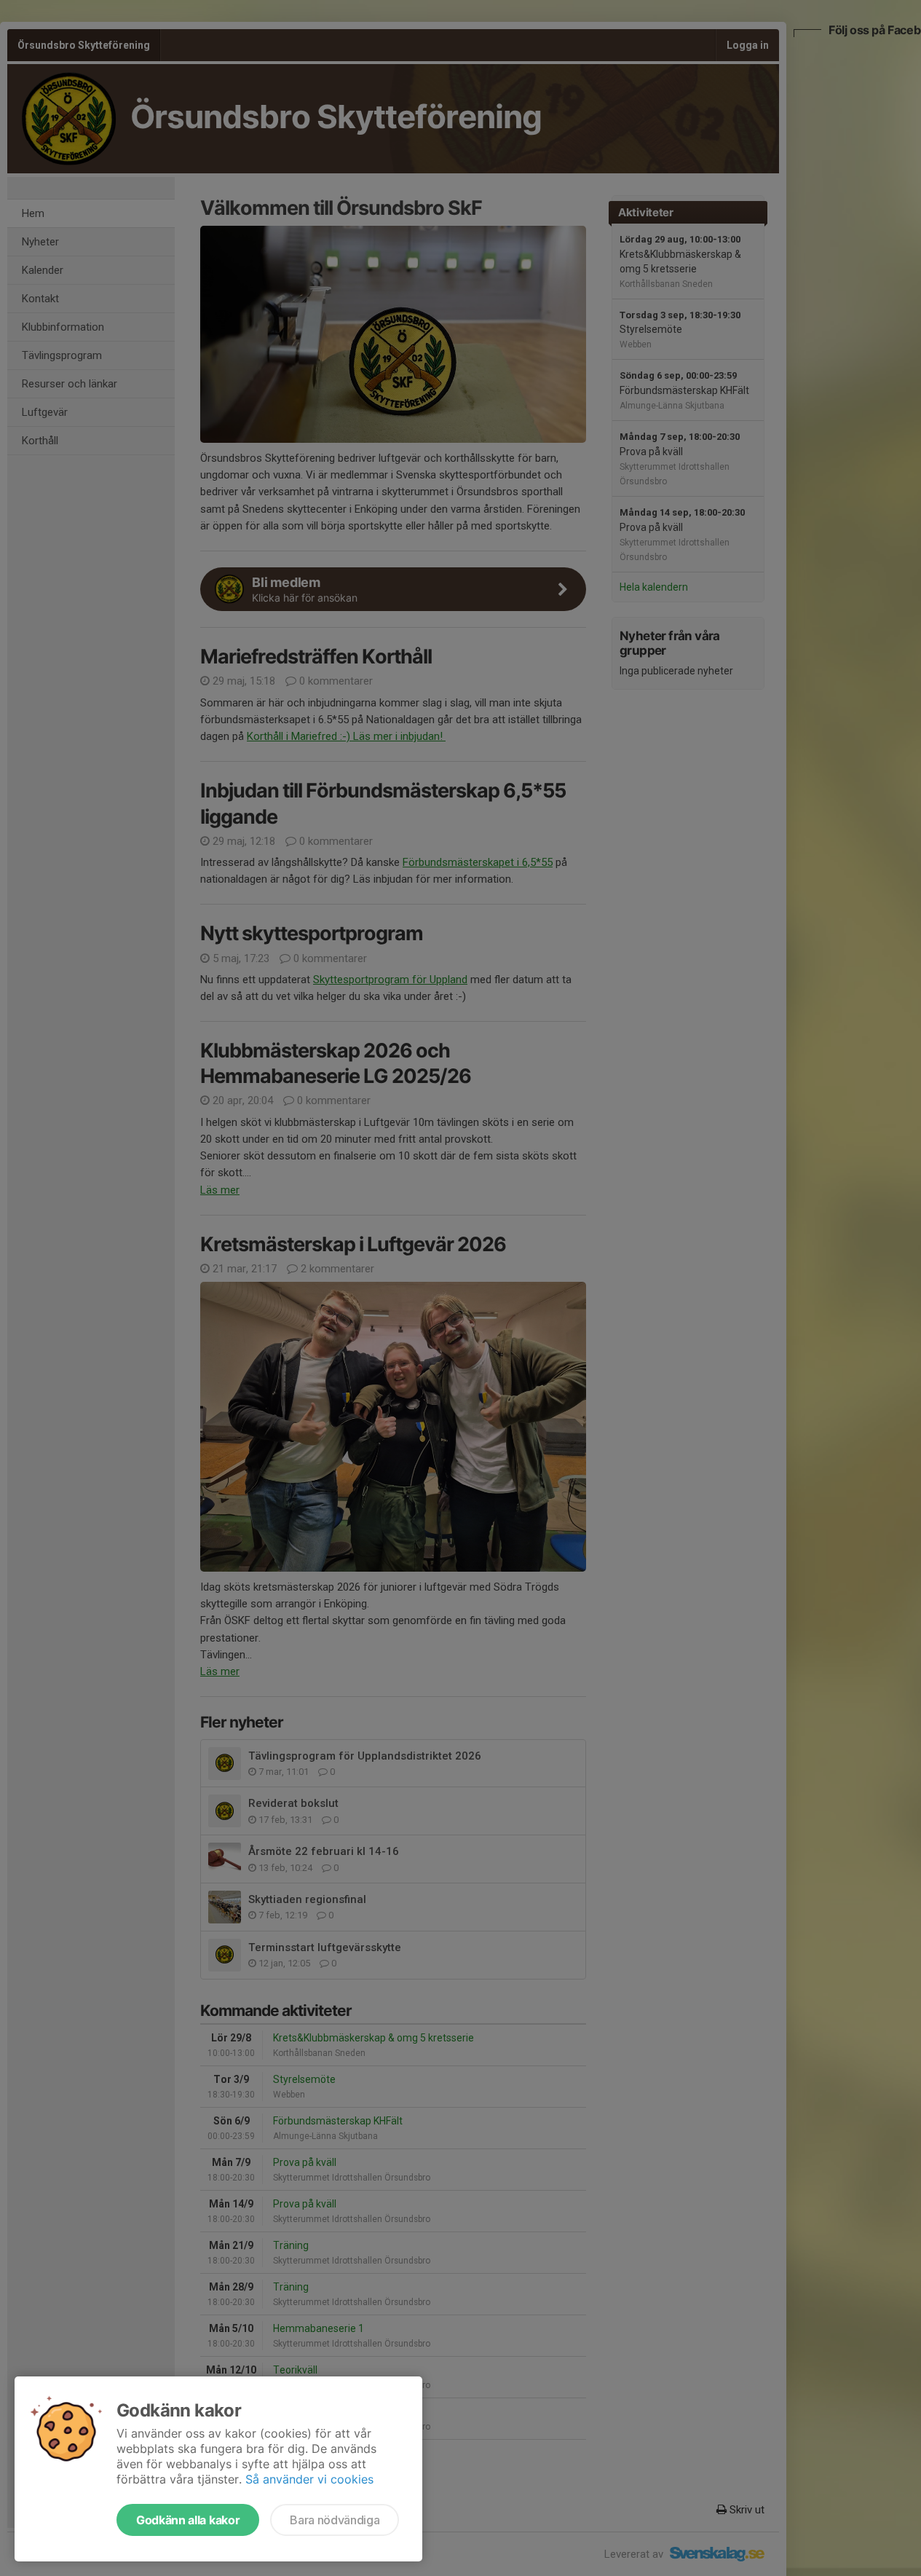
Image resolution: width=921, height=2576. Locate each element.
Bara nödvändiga (335, 2520)
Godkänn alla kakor (188, 2520)
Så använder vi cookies (309, 2479)
